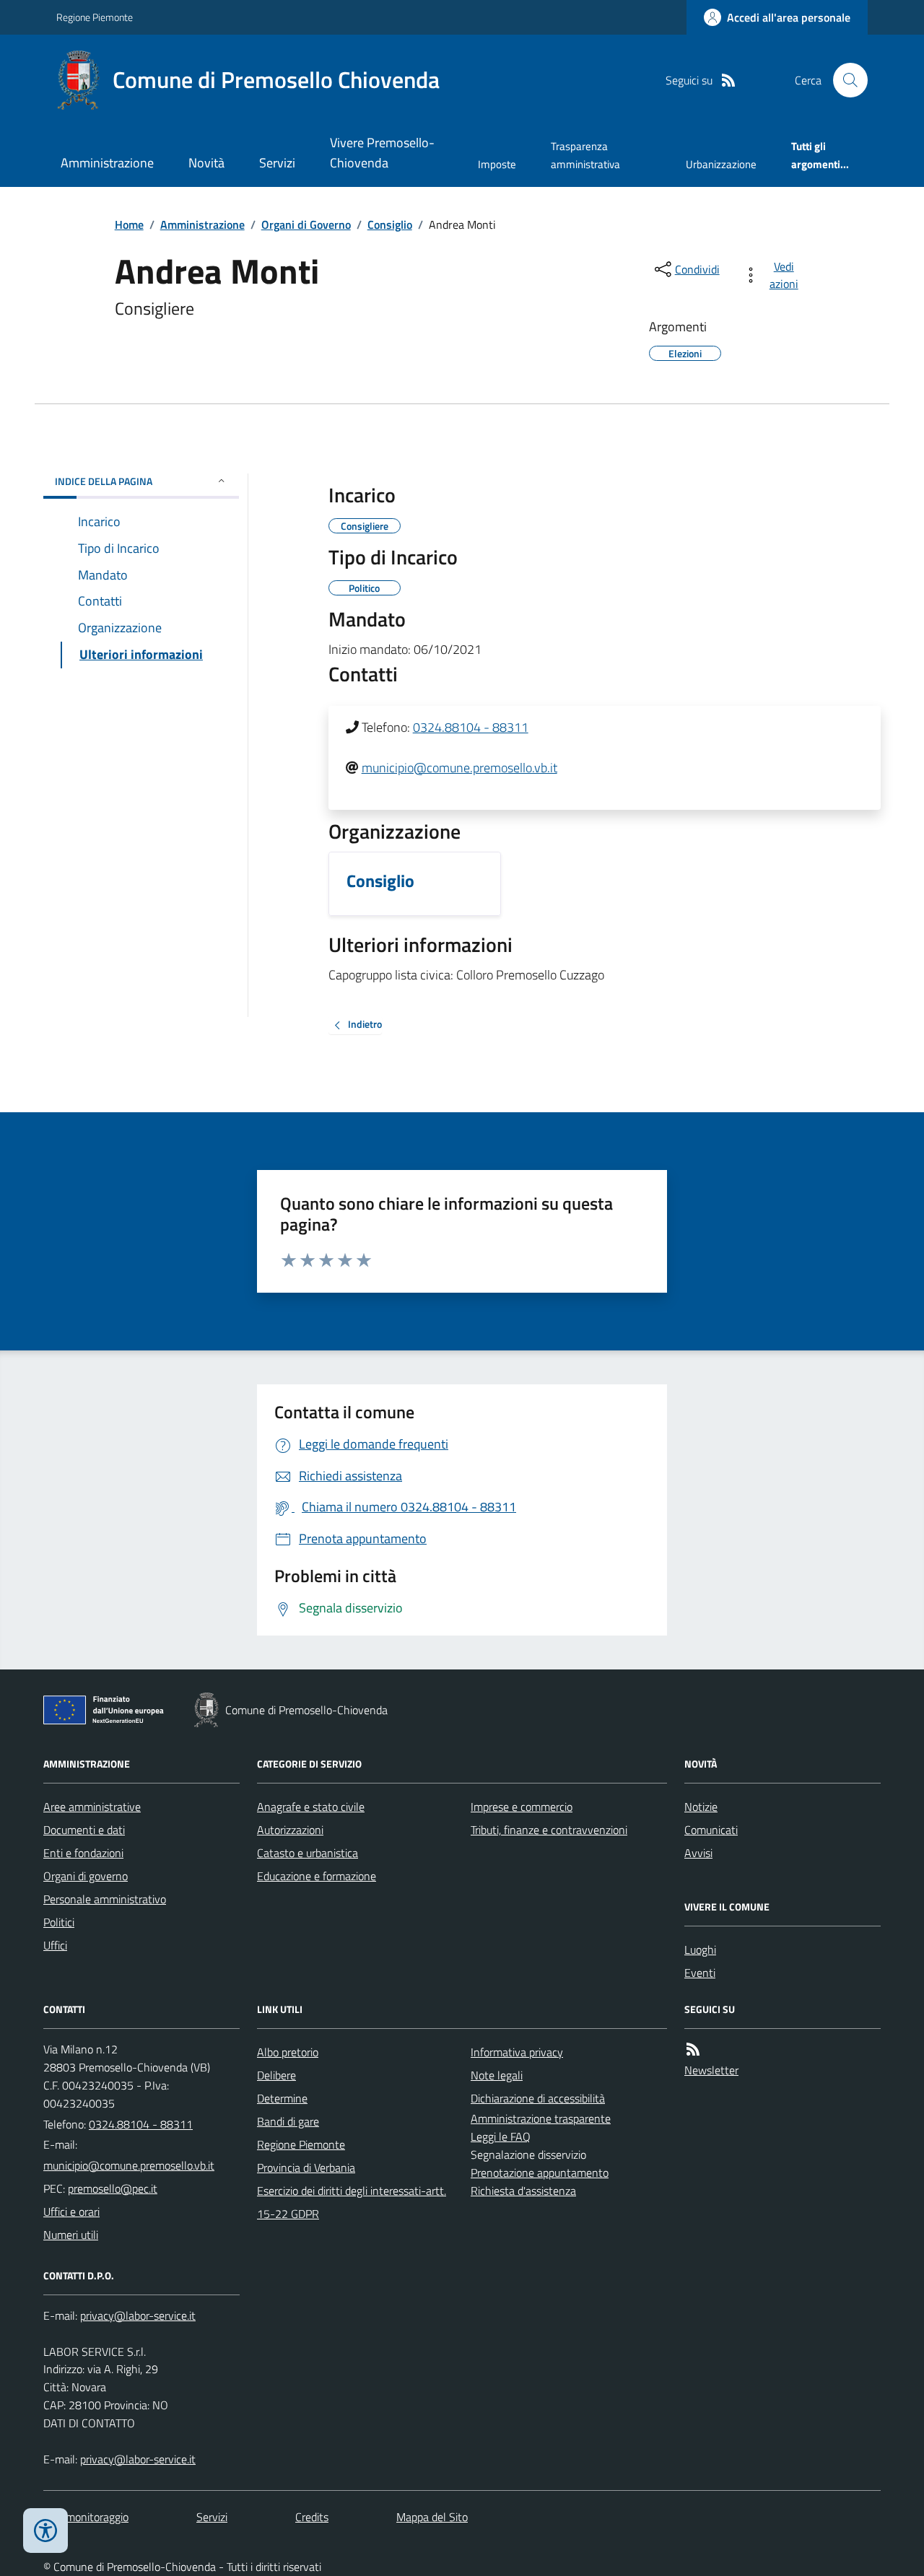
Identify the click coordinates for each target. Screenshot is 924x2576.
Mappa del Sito (432, 2517)
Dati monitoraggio (86, 2517)
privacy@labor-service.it (138, 2459)
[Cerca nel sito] (845, 80)
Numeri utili (71, 2235)
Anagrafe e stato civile (311, 1807)
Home (129, 224)
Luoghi (700, 1950)
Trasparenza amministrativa (585, 155)
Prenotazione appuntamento (540, 2173)
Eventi (700, 1973)
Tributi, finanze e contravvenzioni (549, 1830)
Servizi (277, 163)
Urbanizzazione (721, 164)
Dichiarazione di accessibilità (538, 2098)
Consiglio (390, 224)
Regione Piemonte (95, 17)
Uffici (55, 1945)
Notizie (701, 1807)
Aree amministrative (92, 1807)
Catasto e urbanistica (308, 1853)
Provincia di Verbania (306, 2167)
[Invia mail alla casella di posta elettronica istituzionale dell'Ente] (129, 2165)
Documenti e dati (84, 1830)
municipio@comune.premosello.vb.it (459, 768)
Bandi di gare (288, 2121)
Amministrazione (107, 163)
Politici (59, 1922)
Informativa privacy (517, 2052)
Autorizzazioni (290, 1830)
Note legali (497, 2075)
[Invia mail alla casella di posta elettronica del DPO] (138, 2316)
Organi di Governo (306, 224)
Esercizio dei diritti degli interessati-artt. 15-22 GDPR (352, 2202)
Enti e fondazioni (83, 1853)
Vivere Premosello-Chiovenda (382, 153)
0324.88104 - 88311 (471, 727)
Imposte (497, 164)
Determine (282, 2098)
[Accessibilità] (45, 2531)
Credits (312, 2517)
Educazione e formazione (317, 1876)
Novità (206, 163)
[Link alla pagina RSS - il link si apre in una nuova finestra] (728, 80)
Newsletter (711, 2070)
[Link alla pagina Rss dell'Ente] (693, 2049)
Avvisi (698, 1853)
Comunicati (711, 1830)
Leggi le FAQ (501, 2136)
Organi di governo (86, 1876)
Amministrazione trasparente (541, 2118)
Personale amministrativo (105, 1899)
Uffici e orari (71, 2212)
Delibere (276, 2075)
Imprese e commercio (522, 1807)
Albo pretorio (288, 2052)
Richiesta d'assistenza (523, 2191)
